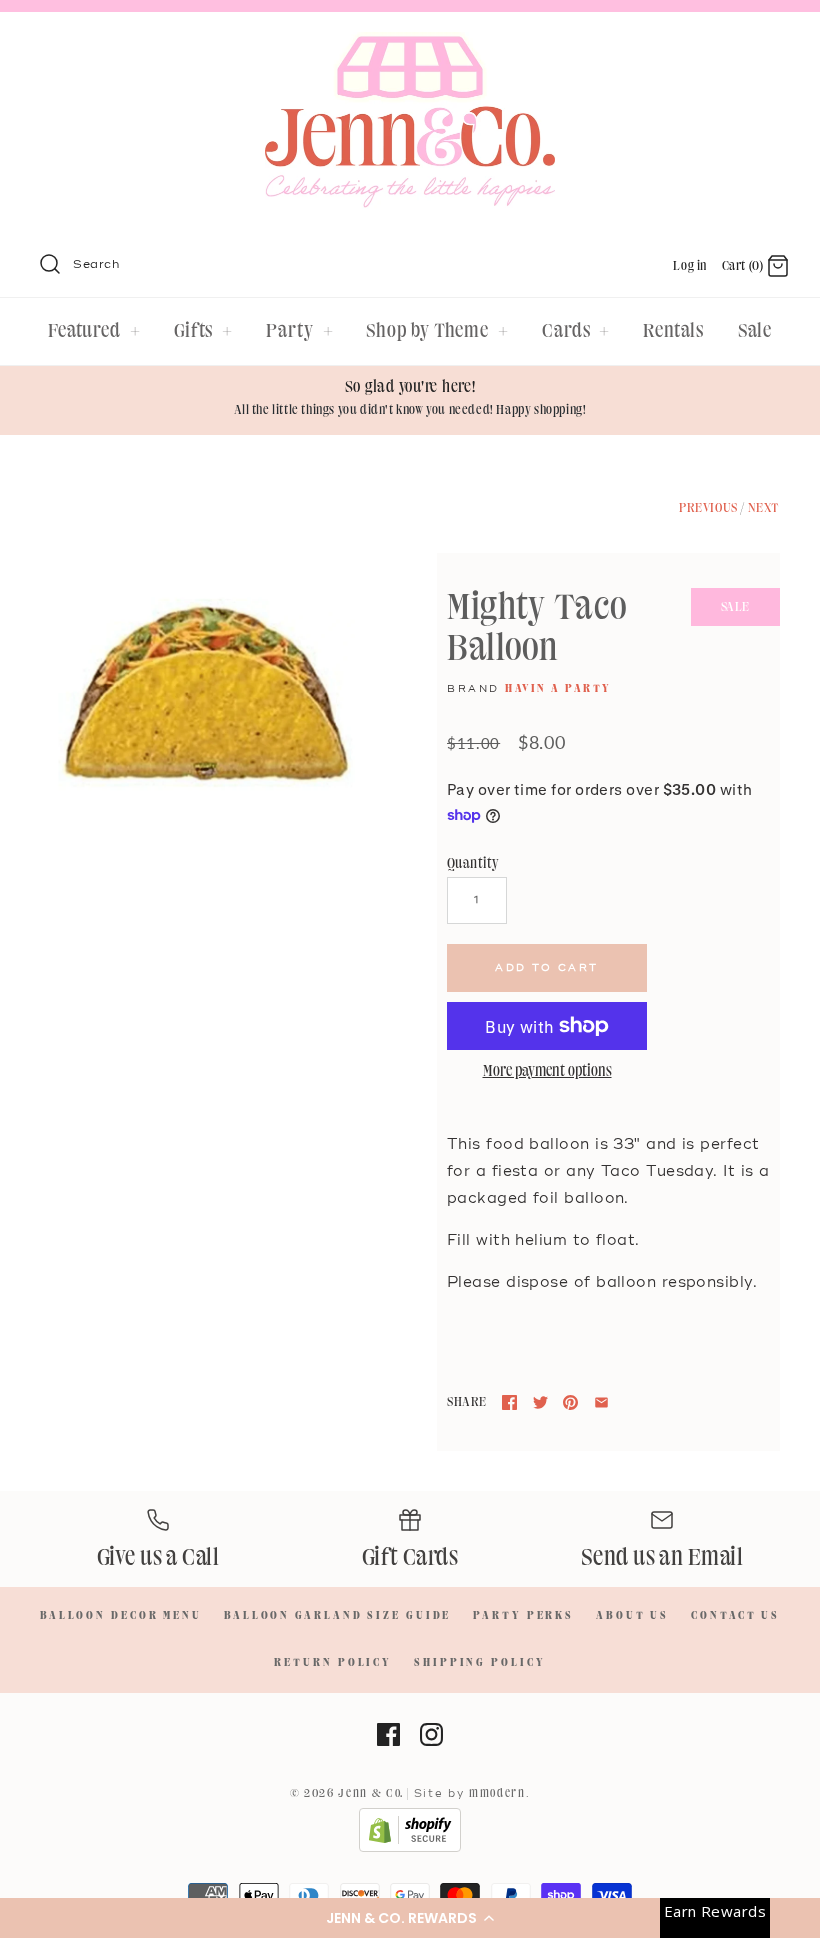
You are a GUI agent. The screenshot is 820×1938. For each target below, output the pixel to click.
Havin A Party (558, 689)
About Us (632, 1616)
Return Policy (333, 1663)
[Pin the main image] (570, 1402)
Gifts (203, 331)
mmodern (497, 1793)
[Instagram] (431, 1734)
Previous (708, 508)
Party (299, 331)
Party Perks (523, 1616)
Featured (94, 331)
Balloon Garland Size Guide (337, 1616)
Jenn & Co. (371, 1793)
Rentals (673, 331)
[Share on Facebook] (509, 1402)
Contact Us (735, 1616)
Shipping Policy (480, 1663)
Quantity (473, 863)
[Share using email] (601, 1402)
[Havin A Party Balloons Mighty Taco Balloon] (206, 703)
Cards (576, 331)
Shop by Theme (437, 331)
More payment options (547, 1072)
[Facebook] (388, 1734)
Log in (690, 266)
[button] (410, 1918)
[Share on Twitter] (540, 1402)
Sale (755, 331)
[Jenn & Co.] (410, 45)
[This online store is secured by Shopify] (410, 1849)
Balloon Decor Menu (121, 1616)
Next (764, 508)
